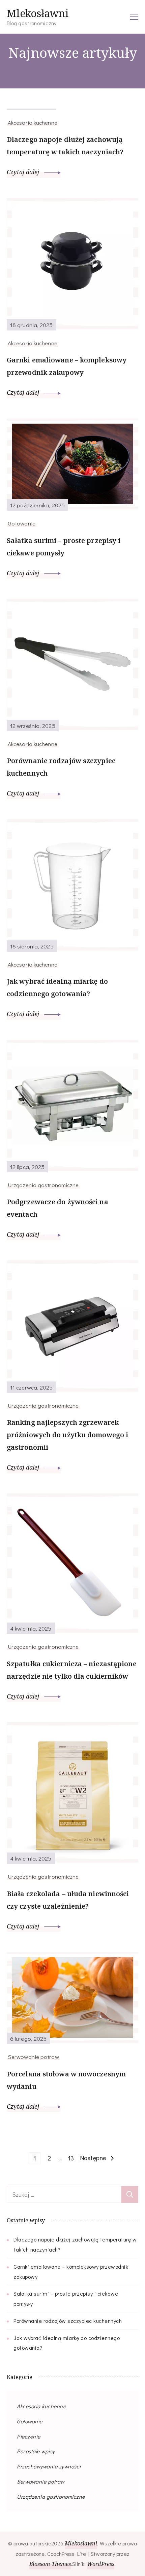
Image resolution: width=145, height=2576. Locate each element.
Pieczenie (29, 2436)
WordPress (101, 2564)
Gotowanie (22, 523)
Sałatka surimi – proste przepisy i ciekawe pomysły (64, 547)
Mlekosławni (38, 13)
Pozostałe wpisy (36, 2451)
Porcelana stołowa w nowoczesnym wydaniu (66, 2080)
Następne (93, 2158)
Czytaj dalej (24, 172)
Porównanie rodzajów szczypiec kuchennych (61, 767)
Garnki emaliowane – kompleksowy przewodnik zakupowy (67, 366)
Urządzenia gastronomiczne (43, 1185)
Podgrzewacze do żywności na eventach (57, 1208)
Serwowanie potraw (33, 2057)
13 (72, 2158)
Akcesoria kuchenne (33, 122)
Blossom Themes (50, 2564)
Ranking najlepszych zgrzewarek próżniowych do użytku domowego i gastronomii (67, 1435)
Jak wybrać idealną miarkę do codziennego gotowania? (57, 987)
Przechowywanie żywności (49, 2466)
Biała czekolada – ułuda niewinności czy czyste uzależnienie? (68, 1900)
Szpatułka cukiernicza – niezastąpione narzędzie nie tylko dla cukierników (72, 1670)
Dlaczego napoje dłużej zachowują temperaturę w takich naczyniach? (65, 146)
